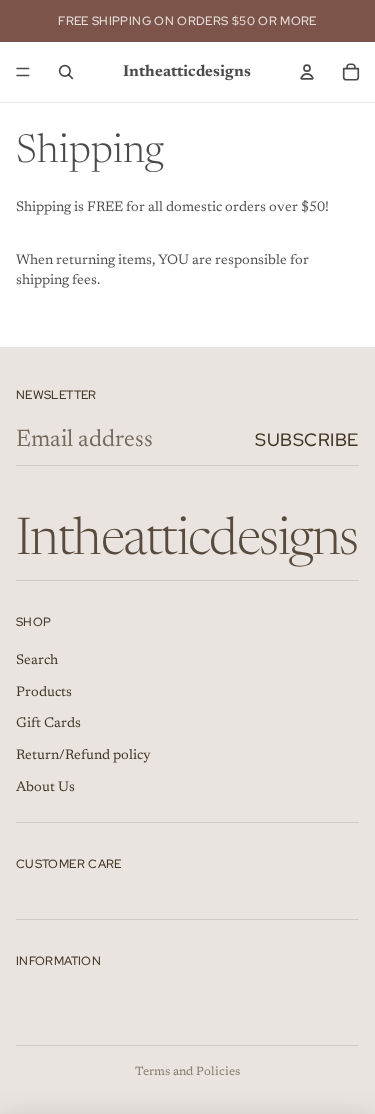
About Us (45, 788)
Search (37, 661)
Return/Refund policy (83, 756)
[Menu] (23, 72)
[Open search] (66, 72)
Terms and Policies (187, 1072)
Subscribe (307, 439)
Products (44, 693)
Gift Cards (48, 724)
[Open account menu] (307, 72)
